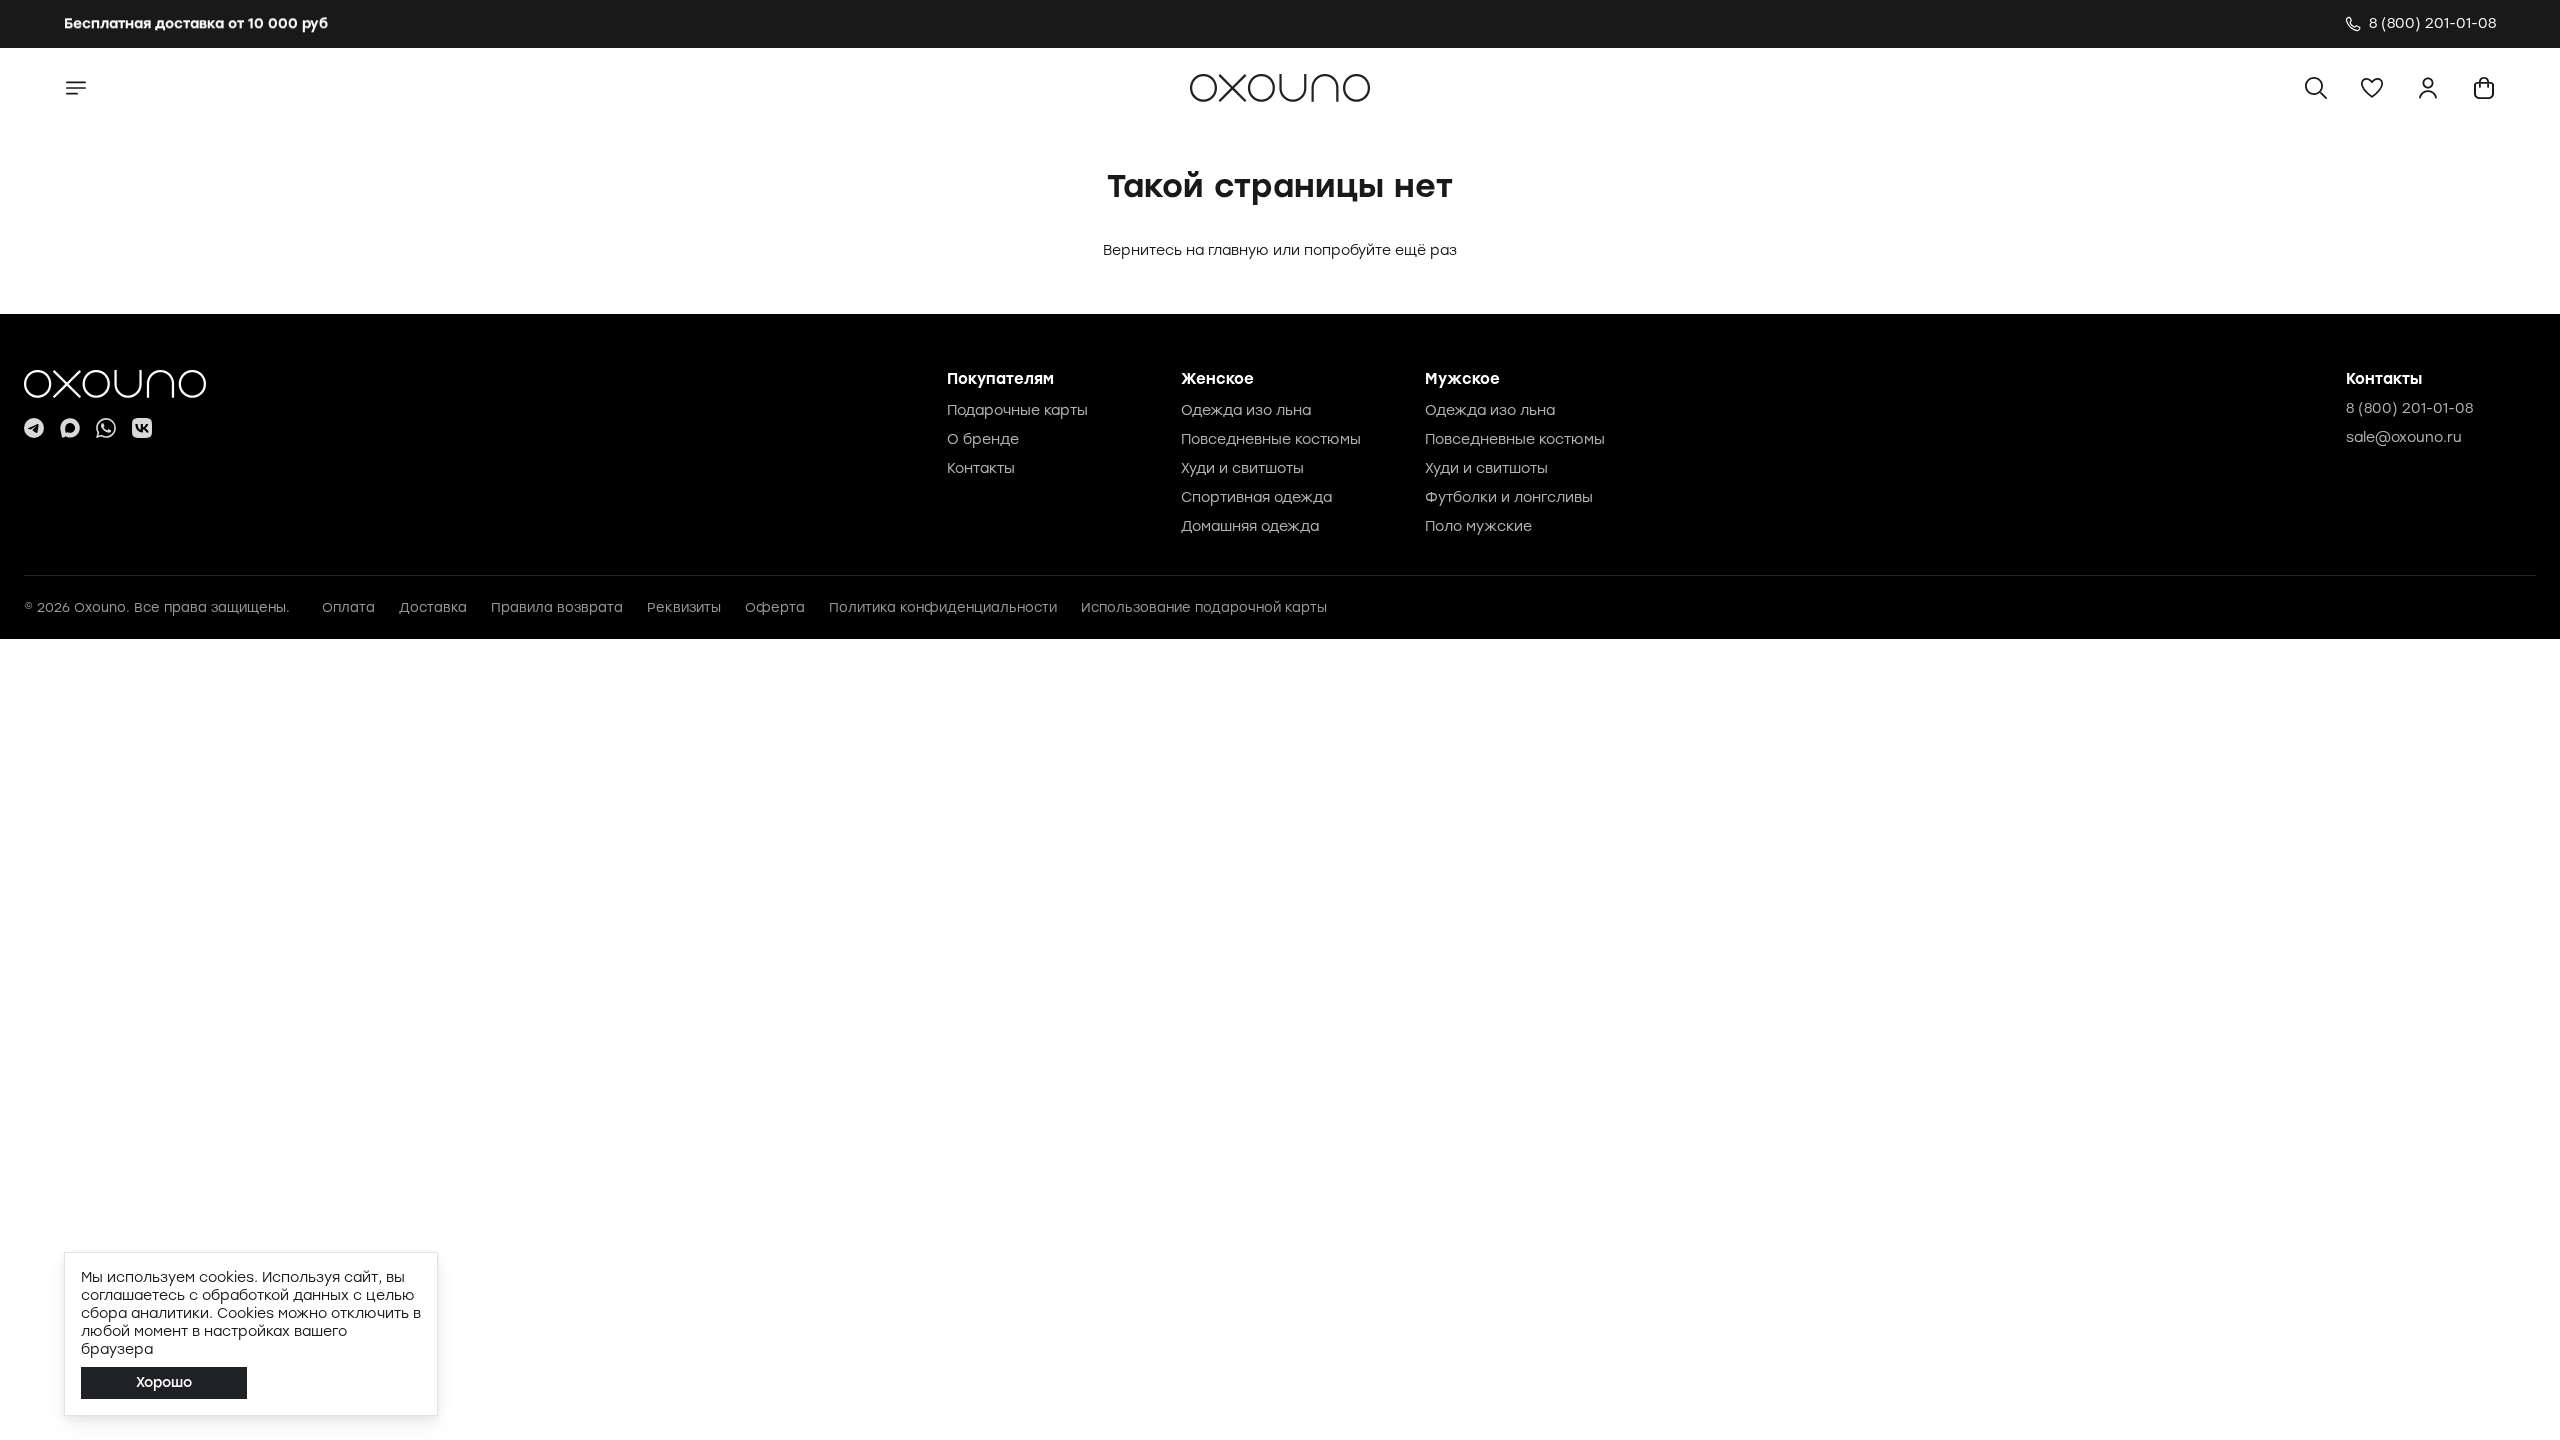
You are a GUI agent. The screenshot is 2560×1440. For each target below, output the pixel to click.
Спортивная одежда (1256, 497)
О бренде (983, 439)
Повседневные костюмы (1271, 439)
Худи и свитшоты (1242, 468)
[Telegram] (34, 428)
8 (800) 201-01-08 (2409, 408)
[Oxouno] (115, 384)
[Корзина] (2484, 88)
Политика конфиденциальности (943, 607)
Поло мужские (1478, 526)
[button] (2372, 88)
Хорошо (164, 1382)
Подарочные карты (1017, 410)
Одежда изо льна (1246, 410)
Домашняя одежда (1250, 526)
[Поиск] (2316, 88)
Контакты (981, 468)
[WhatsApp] (106, 428)
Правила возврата (557, 607)
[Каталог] (76, 88)
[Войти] (2428, 88)
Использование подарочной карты (1204, 607)
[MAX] (70, 428)
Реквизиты (684, 607)
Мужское (1462, 379)
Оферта (775, 607)
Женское (1217, 379)
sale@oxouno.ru (2404, 437)
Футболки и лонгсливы (1509, 497)
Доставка (433, 607)
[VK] (142, 428)
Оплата (348, 607)
